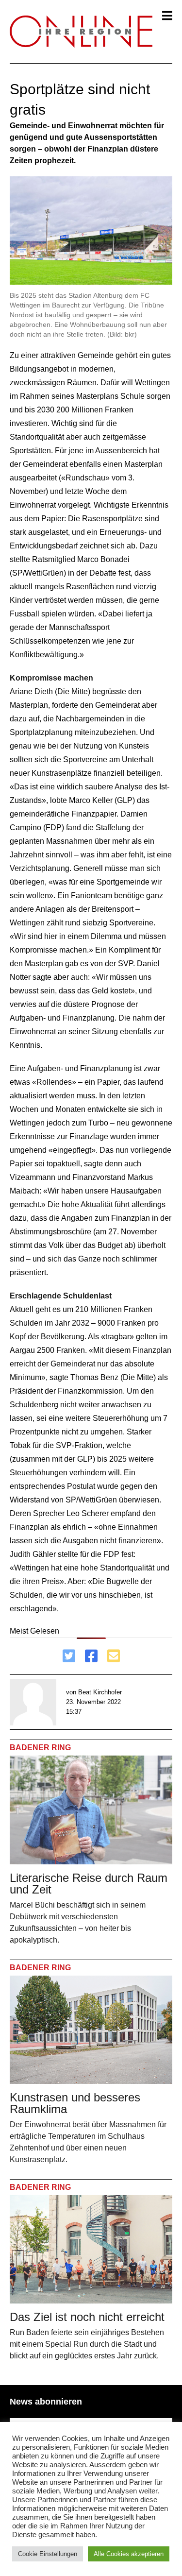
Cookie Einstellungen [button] (48, 2554)
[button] (167, 16)
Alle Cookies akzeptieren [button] (129, 2554)
